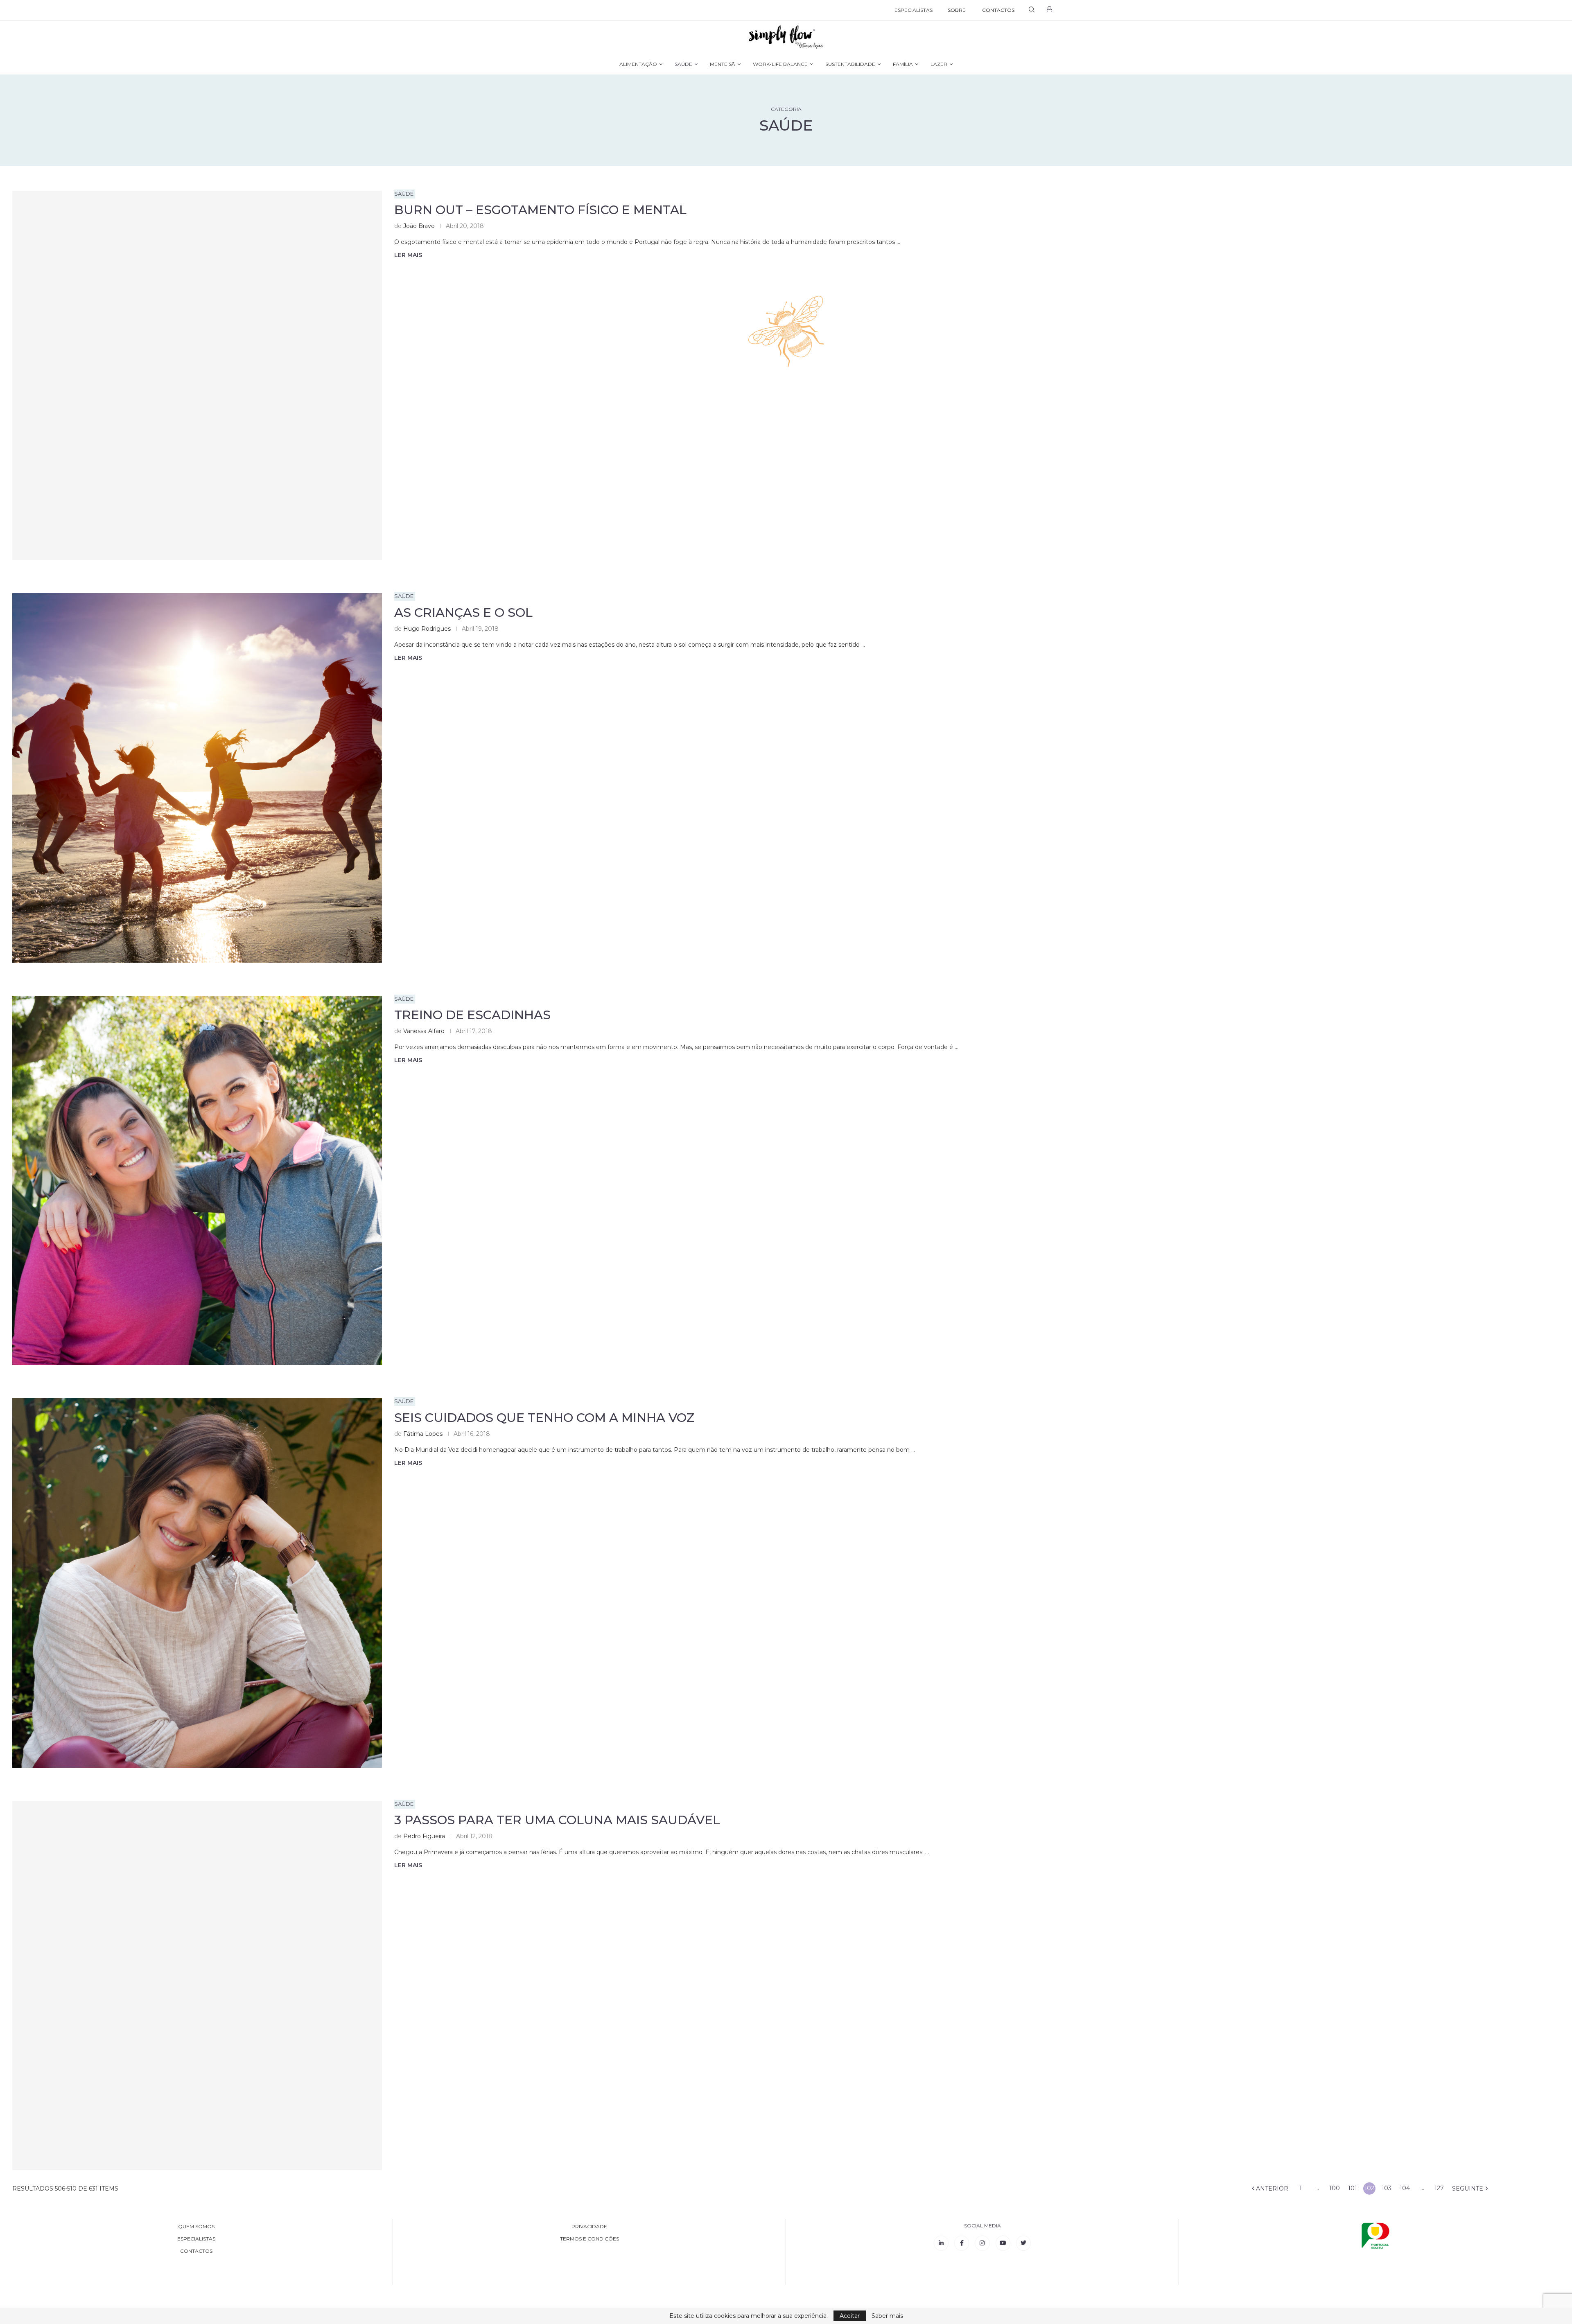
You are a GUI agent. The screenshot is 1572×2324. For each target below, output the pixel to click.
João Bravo (419, 226)
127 (1439, 2188)
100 (1335, 2188)
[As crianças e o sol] (197, 778)
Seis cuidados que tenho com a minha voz (544, 1418)
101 (1353, 2188)
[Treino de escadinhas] (197, 1181)
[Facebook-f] (962, 2243)
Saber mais (887, 2316)
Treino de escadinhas (472, 1015)
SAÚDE (683, 64)
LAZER (939, 64)
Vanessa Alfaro (424, 1031)
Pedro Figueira (424, 1836)
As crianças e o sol (463, 613)
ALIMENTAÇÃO (638, 64)
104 (1405, 2188)
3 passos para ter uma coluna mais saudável (557, 1820)
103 (1387, 2188)
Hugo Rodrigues (427, 629)
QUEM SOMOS (196, 2227)
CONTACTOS (998, 10)
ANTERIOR (1271, 2189)
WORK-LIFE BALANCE (780, 64)
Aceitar (850, 2316)
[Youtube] (1003, 2243)
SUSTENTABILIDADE (850, 64)
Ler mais (408, 255)
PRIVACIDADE (589, 2227)
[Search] (1032, 10)
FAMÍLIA (903, 64)
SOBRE (957, 10)
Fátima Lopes (423, 1434)
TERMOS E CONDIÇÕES (589, 2239)
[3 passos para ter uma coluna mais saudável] (197, 1986)
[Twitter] (1023, 2243)
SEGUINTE (1468, 2189)
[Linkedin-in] (941, 2243)
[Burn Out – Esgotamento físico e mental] (197, 376)
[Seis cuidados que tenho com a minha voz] (197, 1583)
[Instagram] (982, 2243)
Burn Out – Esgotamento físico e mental (540, 210)
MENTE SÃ (723, 64)
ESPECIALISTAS (914, 10)
